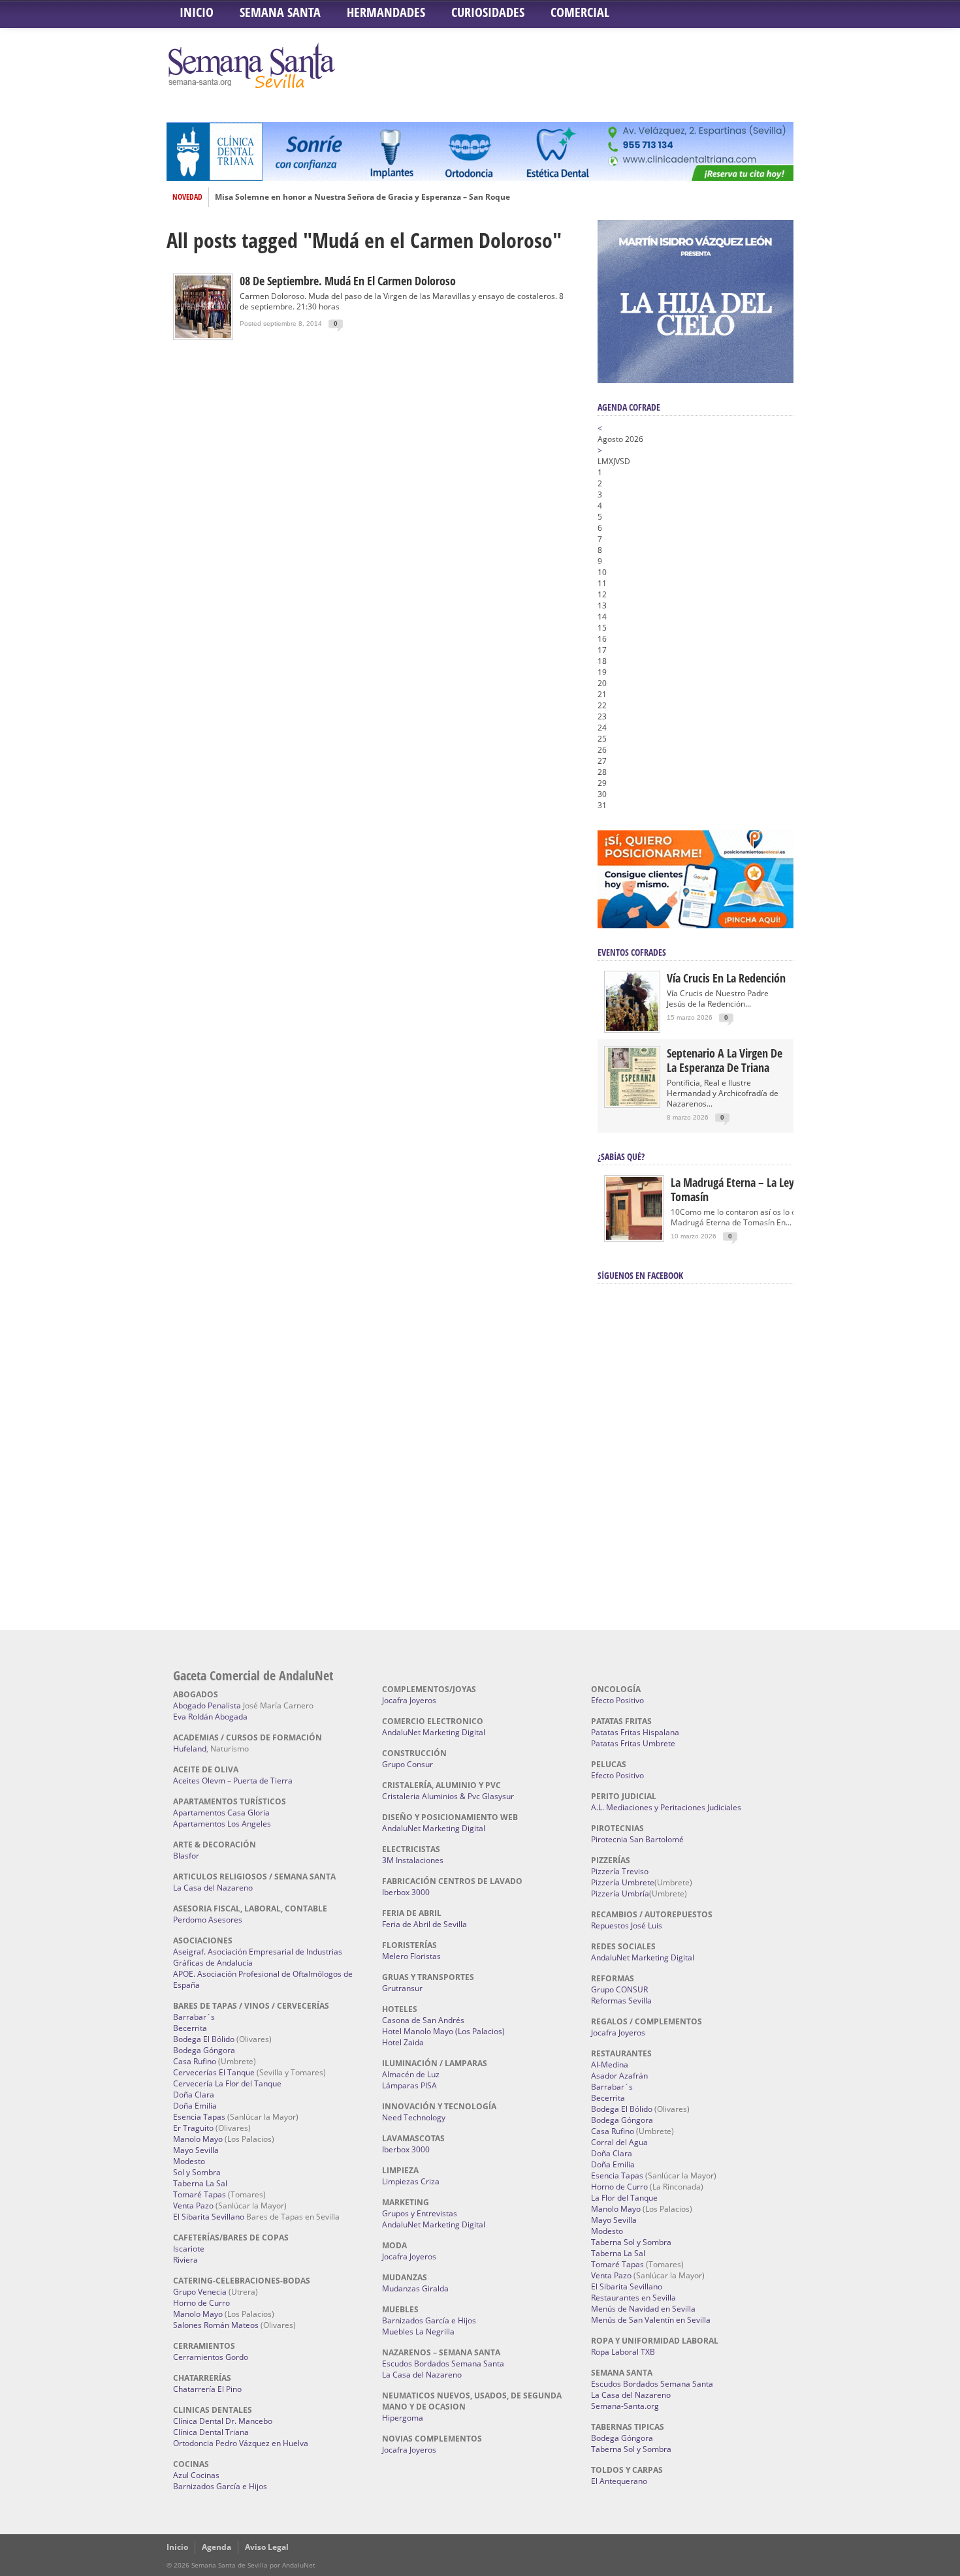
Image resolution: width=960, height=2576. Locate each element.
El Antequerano (619, 2481)
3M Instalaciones (413, 1860)
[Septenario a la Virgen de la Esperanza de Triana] (632, 1103)
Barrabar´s (194, 2017)
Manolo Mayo (198, 2139)
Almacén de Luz (411, 2074)
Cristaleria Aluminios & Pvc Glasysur (448, 1796)
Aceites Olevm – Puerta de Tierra (233, 1781)
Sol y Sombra (197, 2172)
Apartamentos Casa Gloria (221, 1813)
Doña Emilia (195, 2106)
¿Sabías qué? (621, 1156)
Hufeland (190, 1749)
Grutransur (402, 1988)
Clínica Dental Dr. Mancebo (223, 2421)
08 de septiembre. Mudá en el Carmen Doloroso (348, 281)
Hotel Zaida (403, 2042)
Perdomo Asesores (208, 1920)
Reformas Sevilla (621, 2001)
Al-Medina (610, 2065)
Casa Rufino (195, 2061)
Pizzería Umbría (620, 1893)
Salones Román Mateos (216, 2325)
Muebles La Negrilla (418, 2332)
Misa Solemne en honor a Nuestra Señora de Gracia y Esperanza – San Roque (362, 197)
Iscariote (189, 2249)
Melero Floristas (411, 1956)
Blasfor (186, 1856)
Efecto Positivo (617, 1700)
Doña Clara (194, 2095)
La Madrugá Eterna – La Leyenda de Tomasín (751, 1189)
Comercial (580, 12)
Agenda (216, 2547)
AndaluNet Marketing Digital (434, 1732)
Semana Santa (280, 12)
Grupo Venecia (200, 2292)
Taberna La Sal (200, 2183)
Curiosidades (488, 12)
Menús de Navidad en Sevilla (643, 2309)
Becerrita (190, 2028)
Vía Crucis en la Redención (726, 978)
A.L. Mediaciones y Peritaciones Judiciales (666, 1807)
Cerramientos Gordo (211, 2357)
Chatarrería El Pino (207, 2389)
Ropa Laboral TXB (623, 2352)
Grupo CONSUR (619, 1989)
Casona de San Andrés (423, 2020)
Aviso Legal (267, 2547)
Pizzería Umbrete (623, 1882)
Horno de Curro (201, 2303)
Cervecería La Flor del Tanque (227, 2083)
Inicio (197, 12)
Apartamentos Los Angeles (222, 1824)
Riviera (185, 2260)
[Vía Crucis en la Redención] (632, 1028)
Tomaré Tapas (200, 2194)
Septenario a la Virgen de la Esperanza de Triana (725, 1060)
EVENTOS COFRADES (632, 952)
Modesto (189, 2161)
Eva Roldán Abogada (210, 1717)
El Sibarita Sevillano (209, 2217)
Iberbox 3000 (406, 1892)
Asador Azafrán (619, 2076)
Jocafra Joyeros (409, 1700)
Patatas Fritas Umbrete (633, 1743)
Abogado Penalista (207, 1705)
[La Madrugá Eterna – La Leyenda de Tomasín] (634, 1239)
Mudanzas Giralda (415, 2288)
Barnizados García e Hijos (220, 2486)
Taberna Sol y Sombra (631, 2242)
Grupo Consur (408, 1764)
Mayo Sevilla (196, 2150)
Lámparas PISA (409, 2085)
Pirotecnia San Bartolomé (637, 1839)
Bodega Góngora (204, 2050)
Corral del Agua (619, 2142)
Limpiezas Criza (411, 2181)
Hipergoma (403, 2418)
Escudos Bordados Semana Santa (443, 2364)
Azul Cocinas (196, 2475)
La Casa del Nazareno (213, 1888)
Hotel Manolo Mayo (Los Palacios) (443, 2031)
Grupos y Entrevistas (420, 2213)
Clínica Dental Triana (211, 2432)
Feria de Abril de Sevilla (424, 1924)
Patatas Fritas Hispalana (635, 1732)
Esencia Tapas (199, 2117)
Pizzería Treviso (620, 1871)
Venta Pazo (193, 2206)
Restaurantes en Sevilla (633, 2298)
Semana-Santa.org (625, 2406)
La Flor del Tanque (624, 2198)
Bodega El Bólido (204, 2039)
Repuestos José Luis (627, 1925)
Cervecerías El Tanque (214, 2072)
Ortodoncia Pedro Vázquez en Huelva (241, 2443)
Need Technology (414, 2117)
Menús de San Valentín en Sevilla (651, 2320)
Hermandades (386, 12)
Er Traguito (193, 2128)
